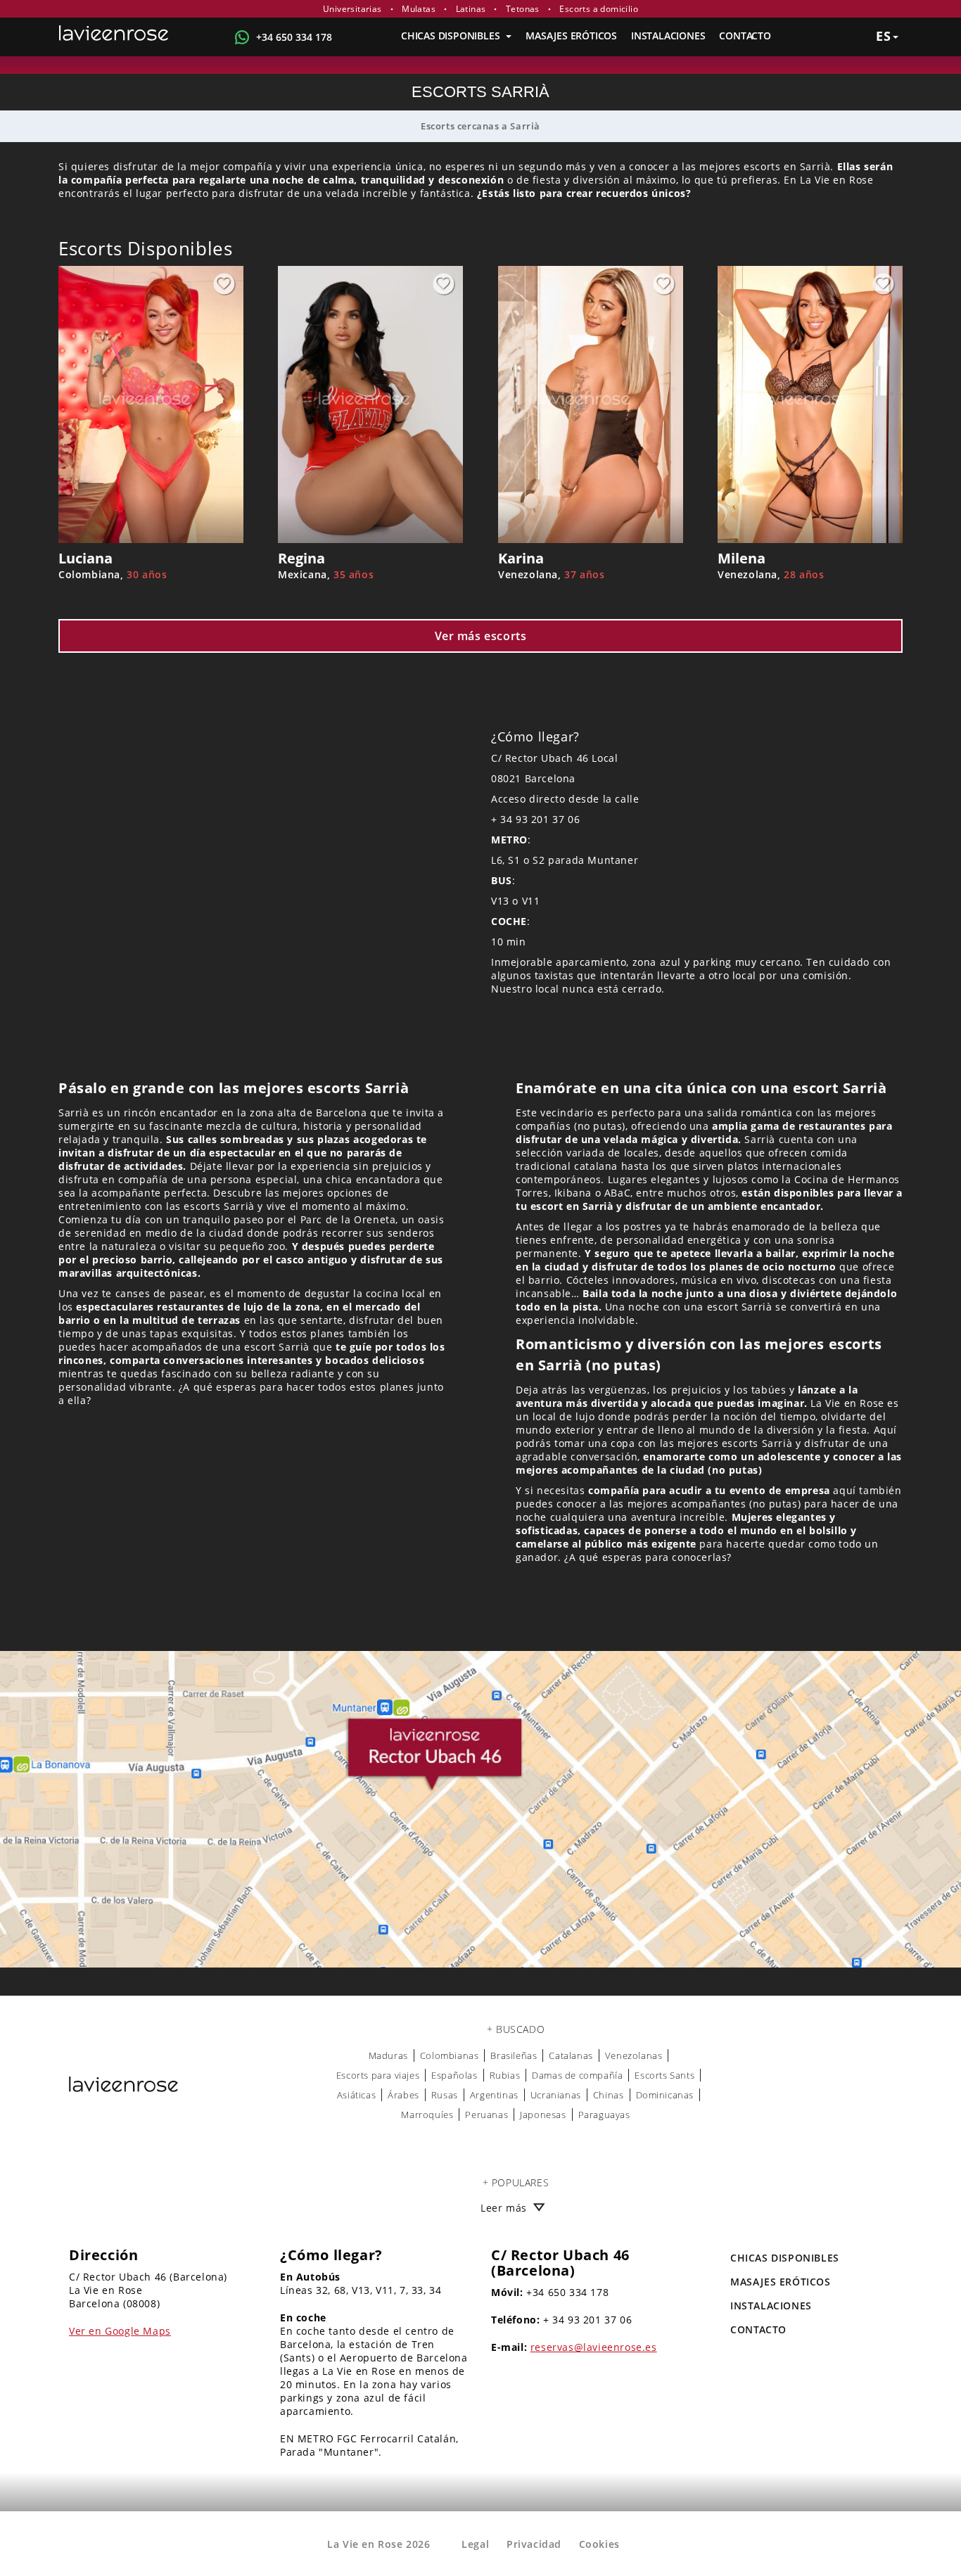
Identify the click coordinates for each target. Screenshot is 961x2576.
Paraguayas (604, 2115)
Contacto (745, 36)
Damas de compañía (577, 2075)
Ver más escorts (481, 636)
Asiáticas (356, 2095)
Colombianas (450, 2055)
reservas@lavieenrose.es (594, 2347)
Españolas (454, 2075)
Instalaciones (668, 36)
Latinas (471, 9)
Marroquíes (427, 2115)
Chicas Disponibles (452, 36)
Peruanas (486, 2115)
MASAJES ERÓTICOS (571, 36)
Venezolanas (634, 2055)
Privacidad (534, 2544)
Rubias (505, 2075)
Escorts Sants (664, 2075)
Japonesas (543, 2115)
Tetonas (523, 9)
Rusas (445, 2095)
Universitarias (352, 9)
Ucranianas (556, 2095)
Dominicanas (665, 2095)
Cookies (599, 2544)
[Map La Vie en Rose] (480, 1809)
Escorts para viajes (378, 2075)
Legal (475, 2544)
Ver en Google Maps (120, 2331)
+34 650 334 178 (294, 37)
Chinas (609, 2095)
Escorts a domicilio (599, 9)
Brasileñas (514, 2055)
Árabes (403, 2095)
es (884, 36)
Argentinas (494, 2095)
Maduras (388, 2055)
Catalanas (571, 2055)
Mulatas (419, 9)
